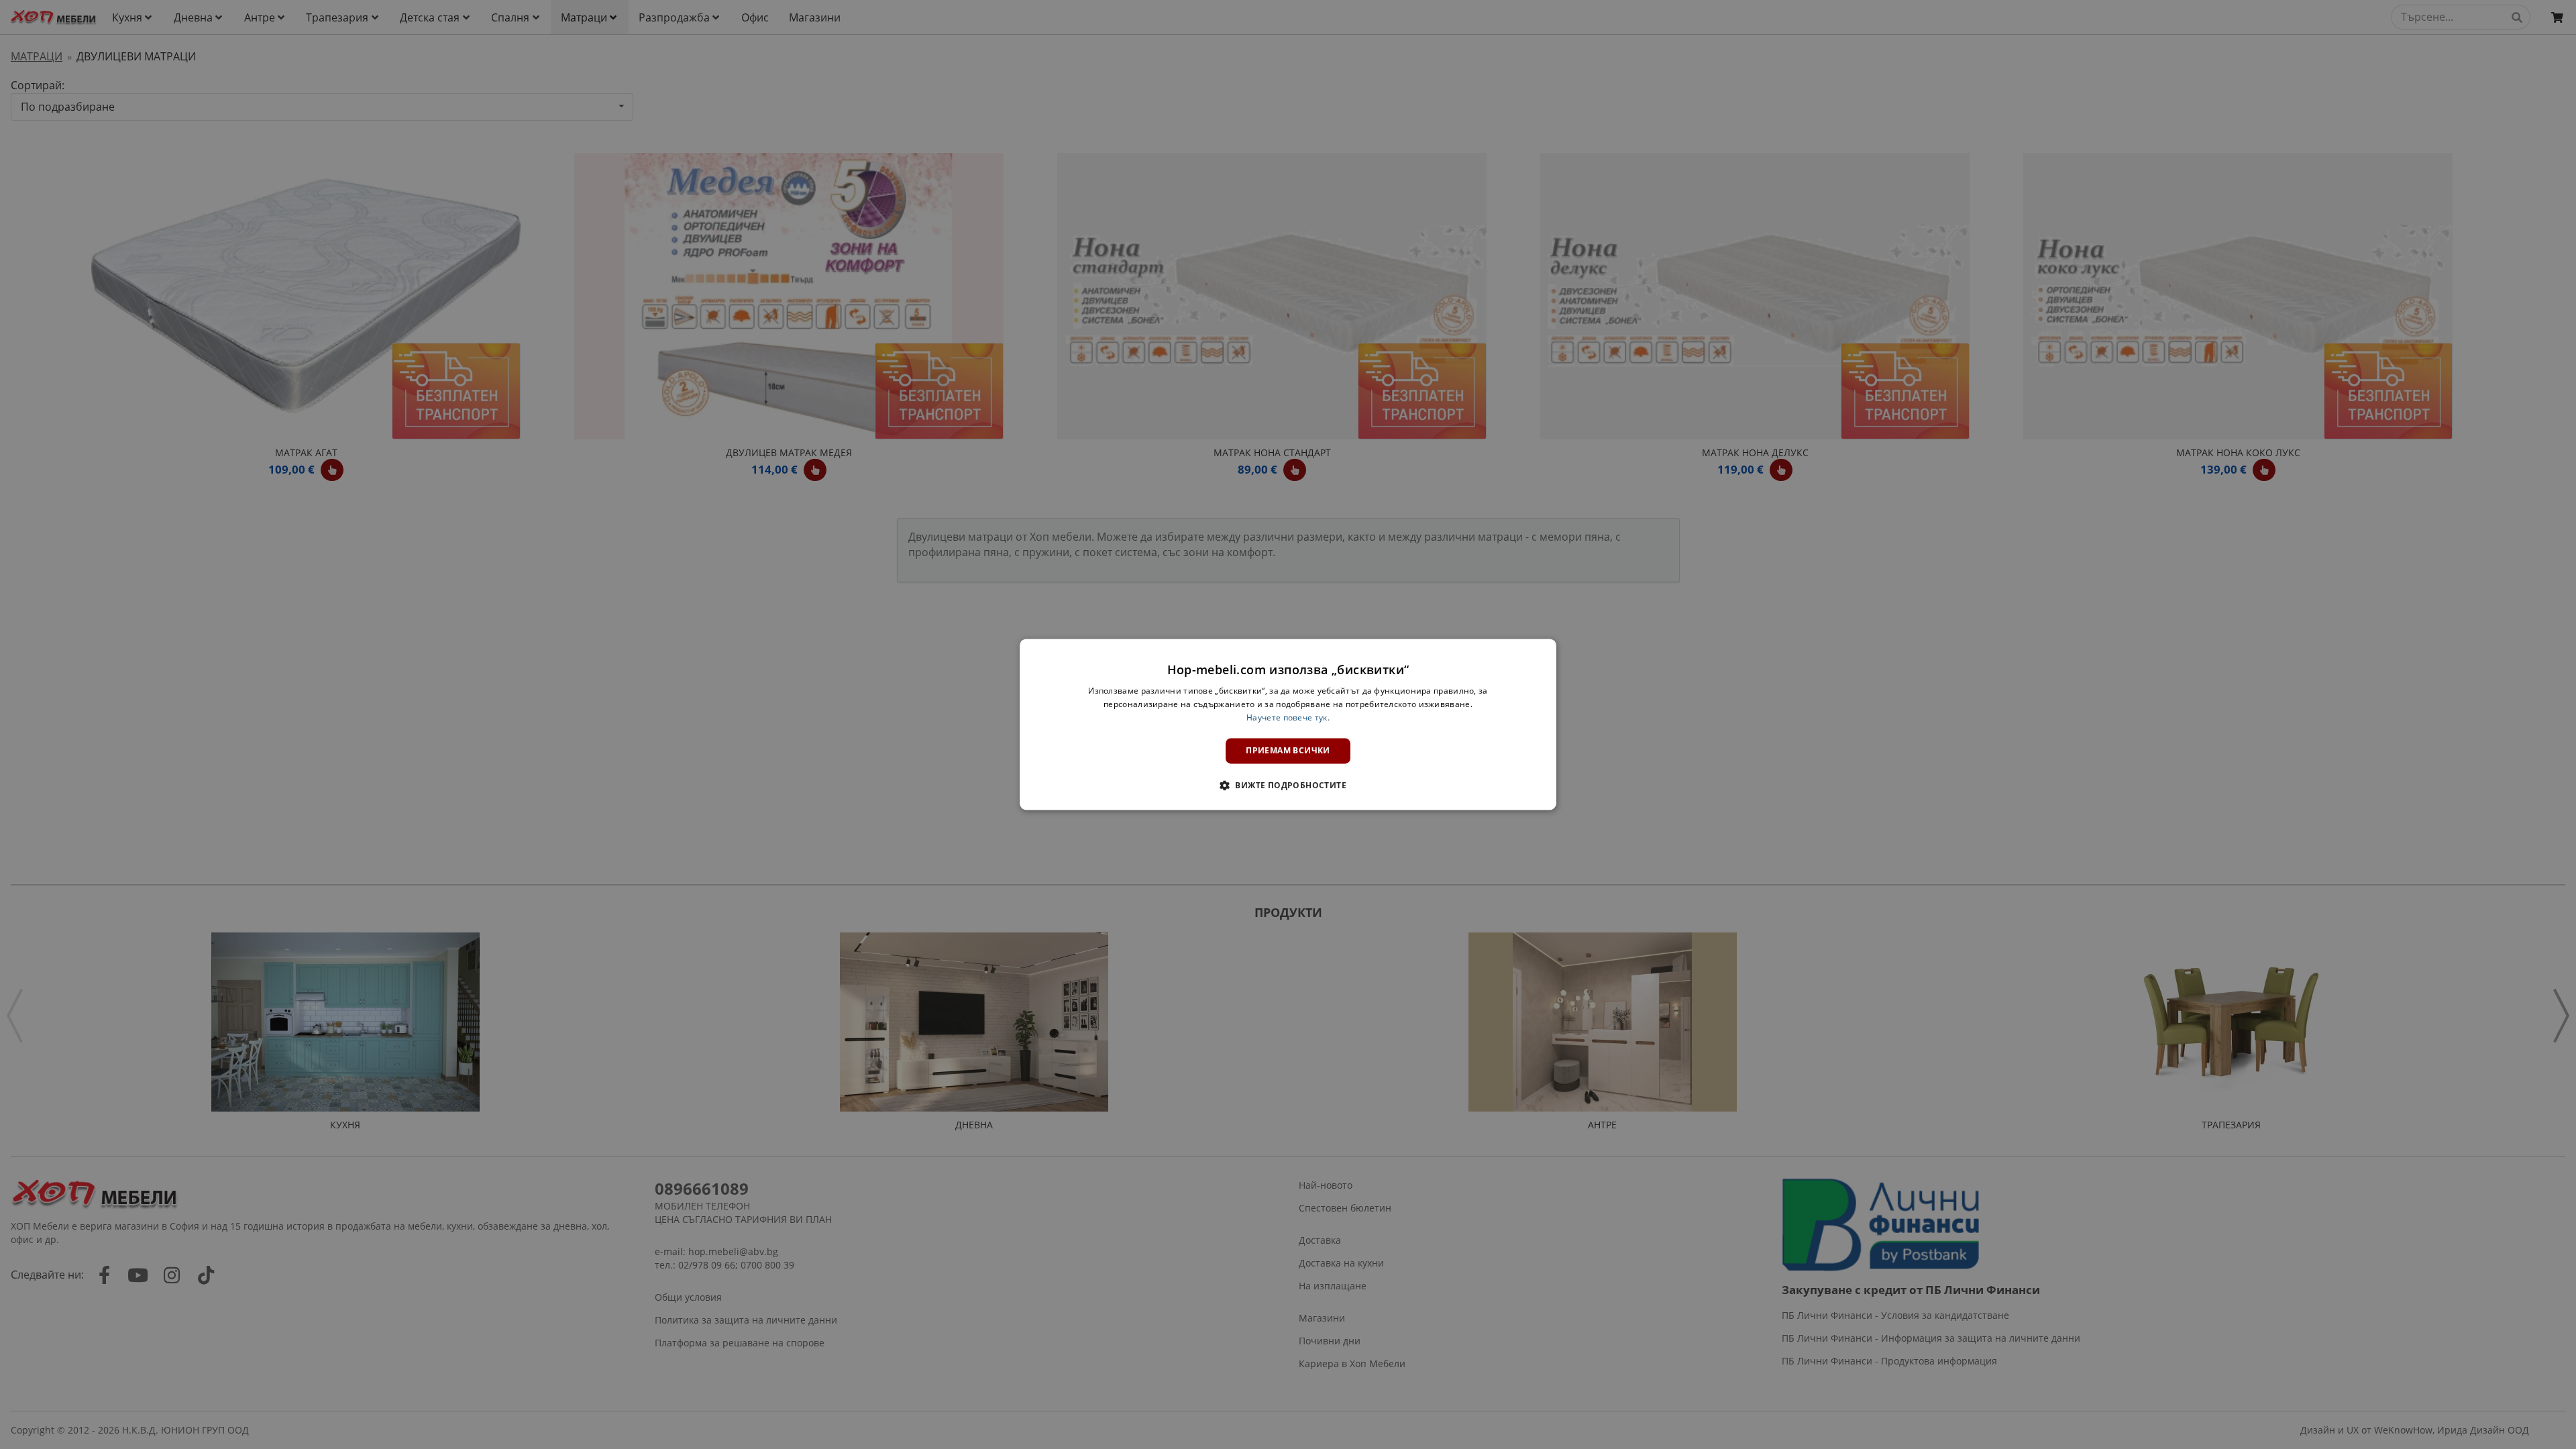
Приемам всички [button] (1288, 750)
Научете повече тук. (1288, 717)
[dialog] (1288, 724)
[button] (1288, 786)
